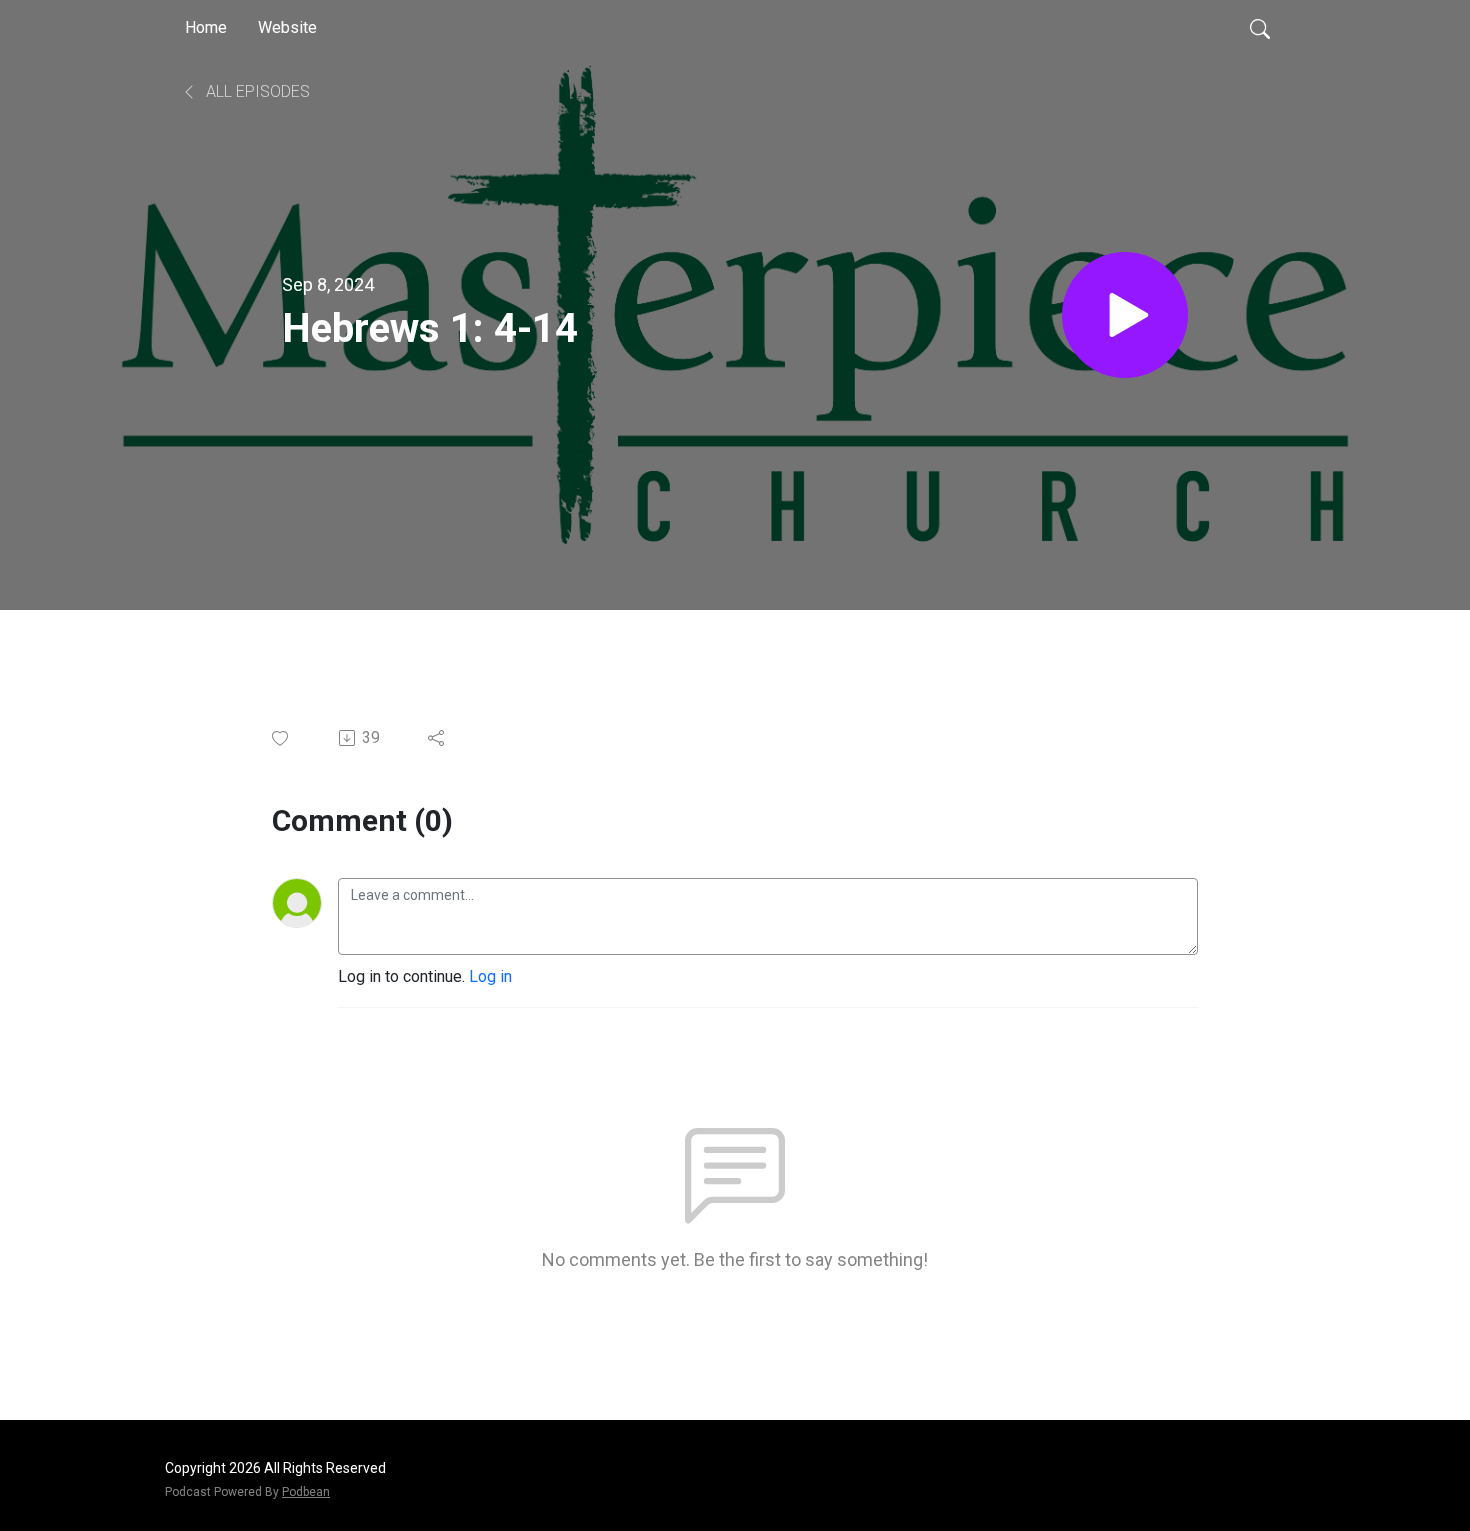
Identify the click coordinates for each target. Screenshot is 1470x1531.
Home (206, 27)
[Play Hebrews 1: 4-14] (1125, 315)
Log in (490, 976)
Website (287, 27)
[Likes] (281, 738)
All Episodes (256, 91)
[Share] (437, 738)
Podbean (306, 1492)
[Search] (1260, 28)
